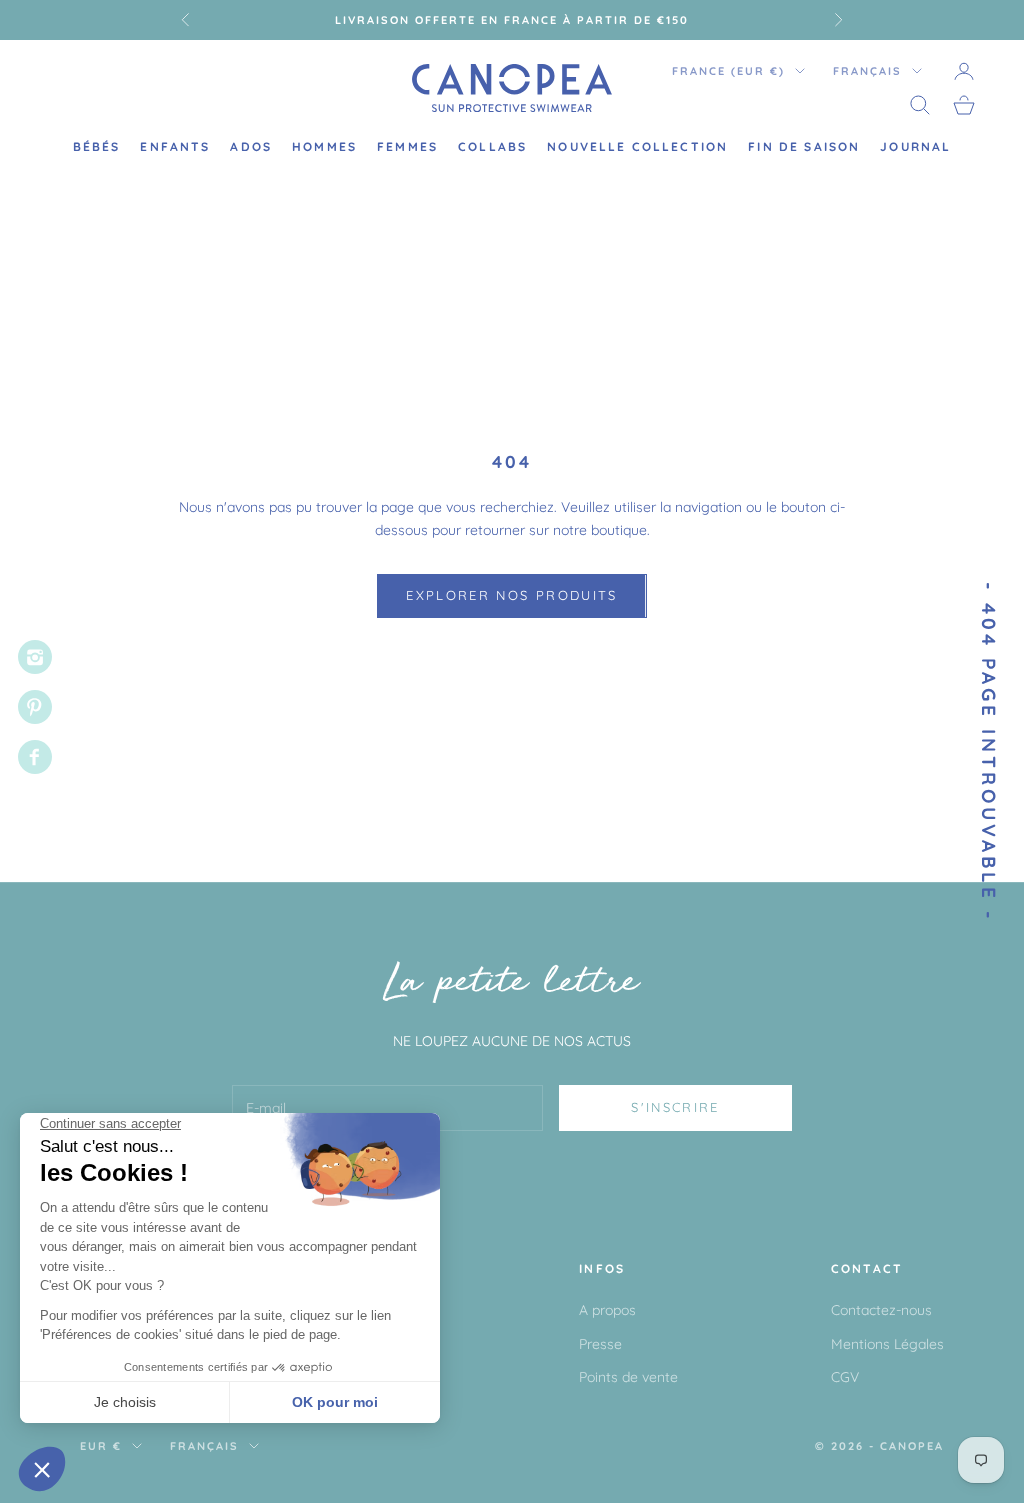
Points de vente (628, 1377)
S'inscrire (675, 1107)
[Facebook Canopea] (35, 757)
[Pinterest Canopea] (35, 707)
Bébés (97, 146)
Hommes (324, 146)
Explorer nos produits (511, 595)
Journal (915, 146)
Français (867, 71)
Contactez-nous (881, 1310)
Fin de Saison (804, 146)
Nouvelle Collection (637, 146)
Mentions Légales (887, 1344)
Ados (251, 146)
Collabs (492, 146)
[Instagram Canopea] (35, 657)
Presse (600, 1344)
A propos (607, 1310)
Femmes (407, 146)
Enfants (175, 146)
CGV (845, 1377)
